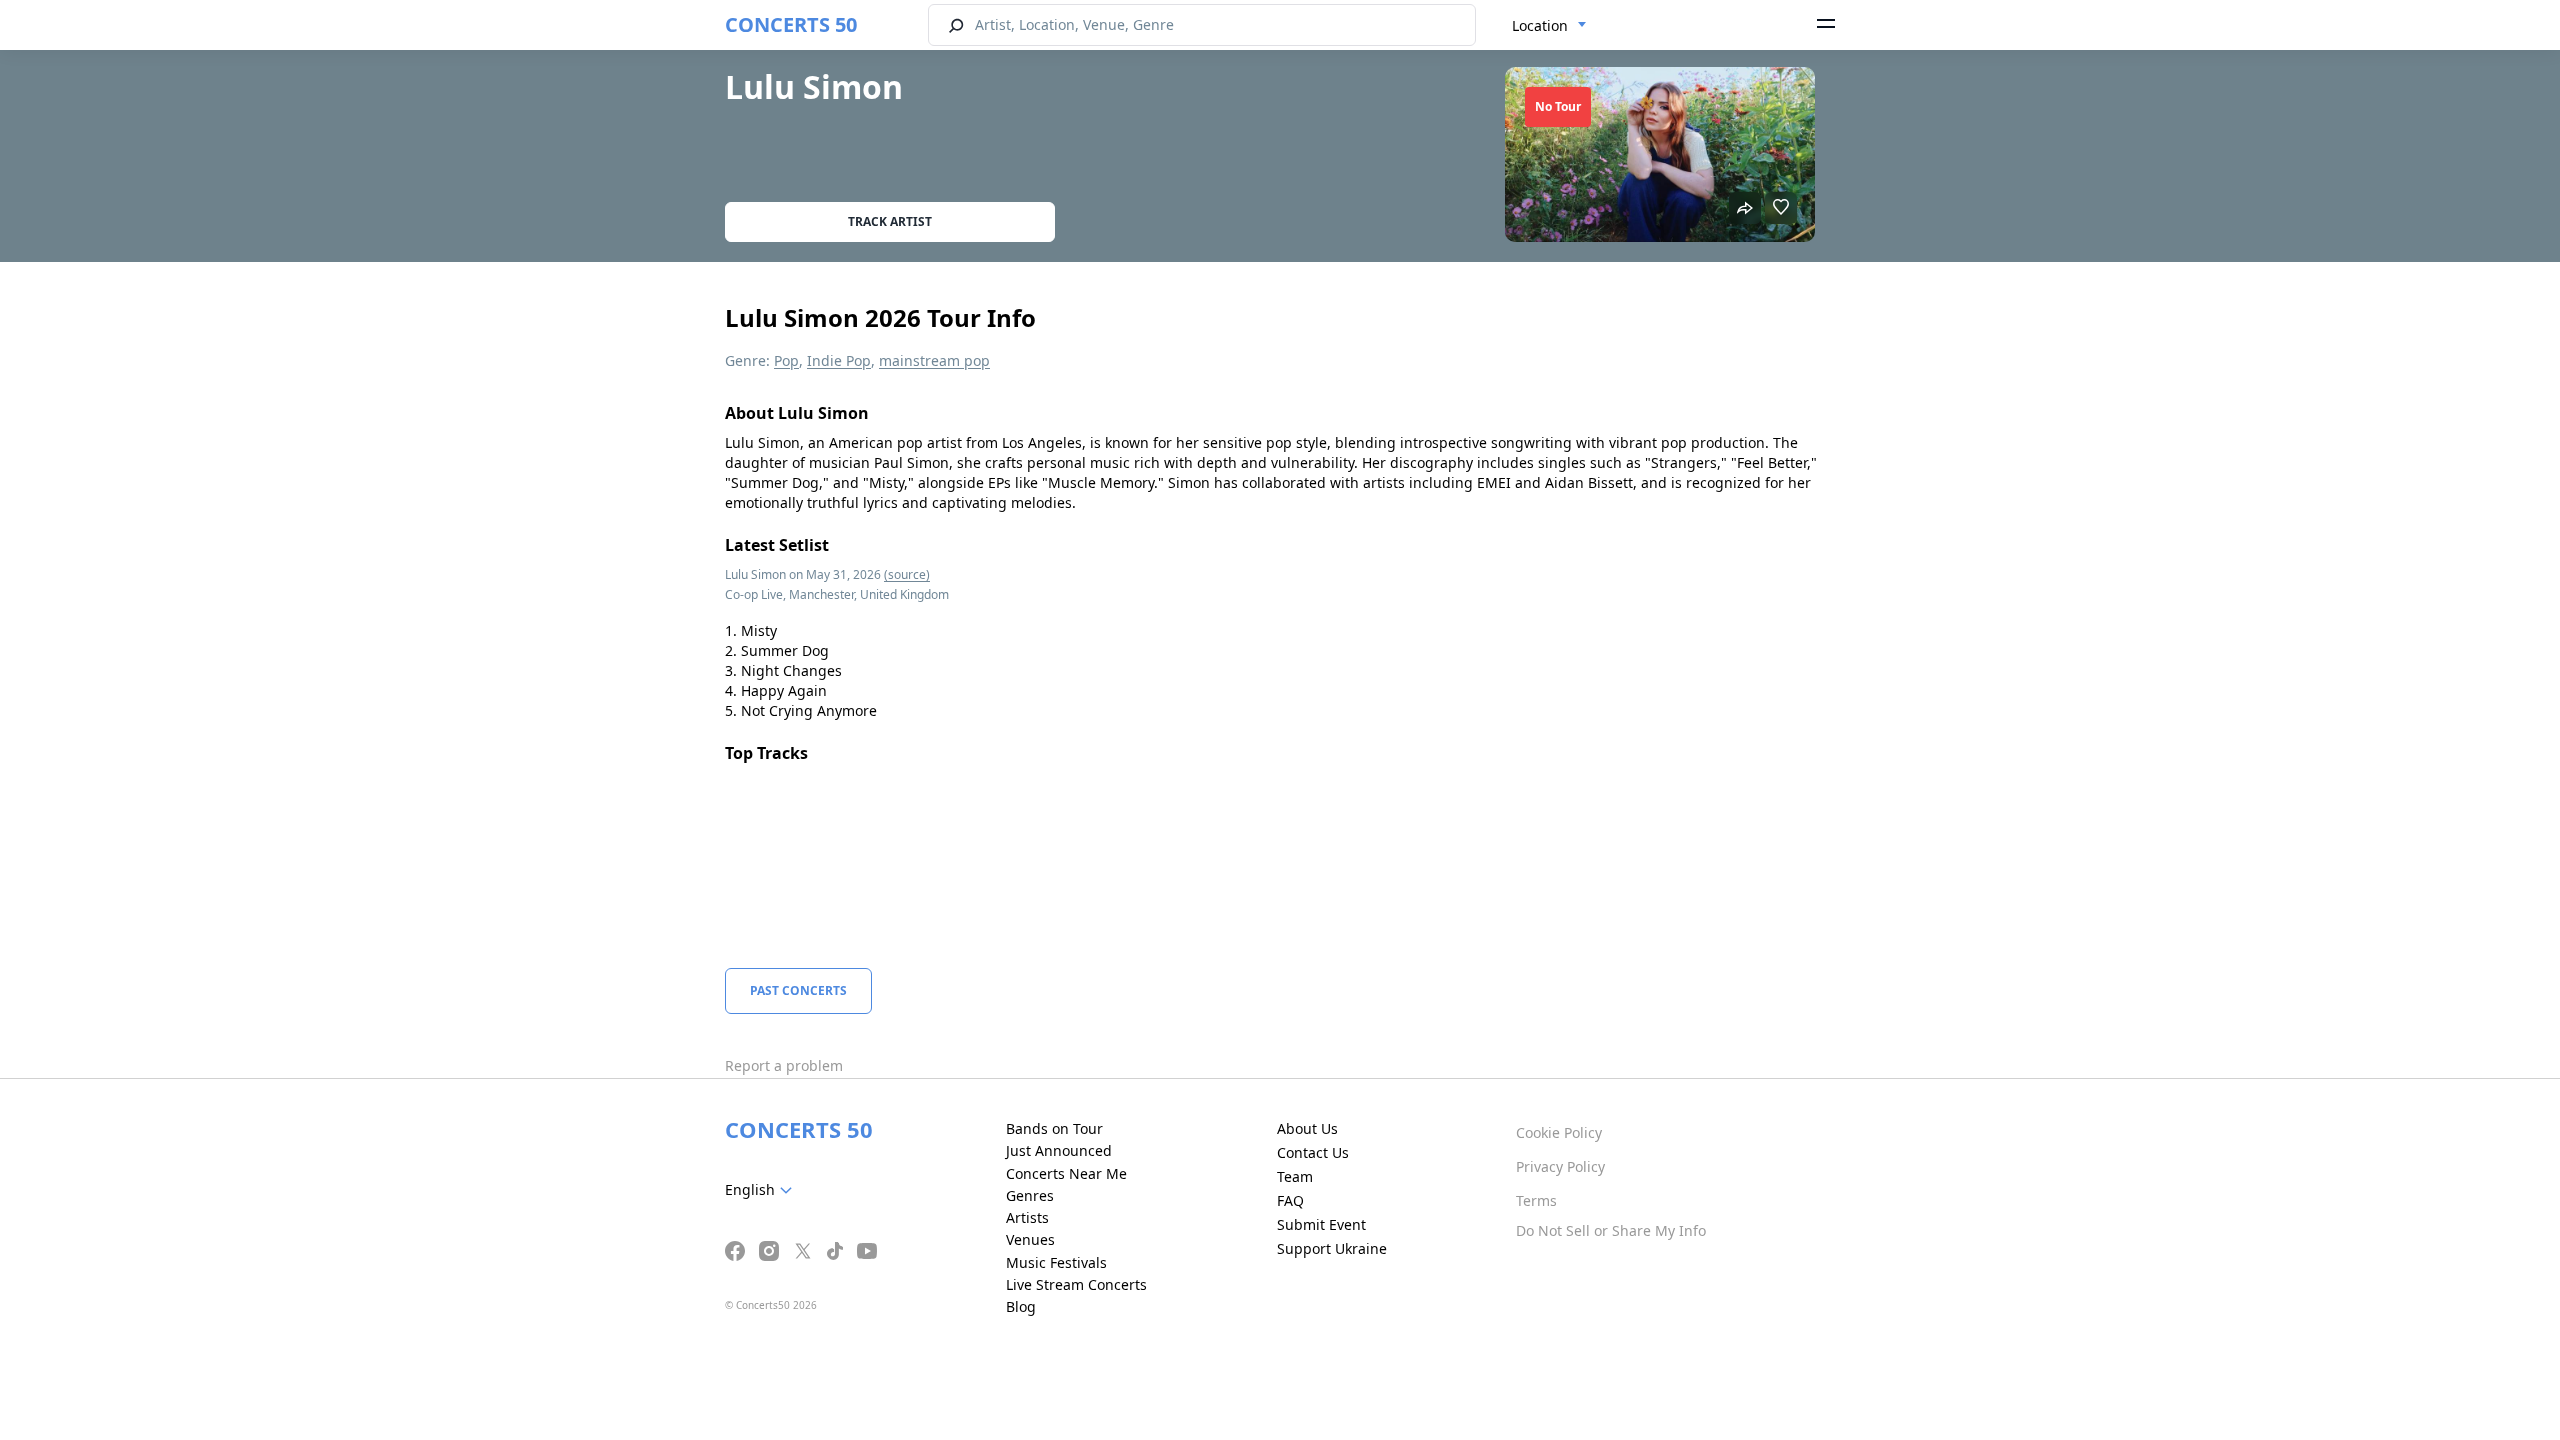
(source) (907, 574)
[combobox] (1549, 26)
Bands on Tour (1054, 1128)
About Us (1307, 1128)
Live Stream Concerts (1076, 1284)
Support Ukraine (1332, 1248)
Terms (1536, 1200)
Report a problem (784, 1065)
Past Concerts (798, 990)
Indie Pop (839, 360)
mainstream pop (934, 360)
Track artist (890, 221)
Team (1295, 1176)
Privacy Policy (1560, 1166)
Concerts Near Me (1066, 1173)
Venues (1030, 1239)
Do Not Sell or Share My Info (1611, 1230)
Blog (1021, 1306)
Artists (1027, 1217)
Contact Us (1313, 1152)
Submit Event (1321, 1224)
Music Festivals (1056, 1262)
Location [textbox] (1540, 25)
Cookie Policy (1559, 1132)
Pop (786, 360)
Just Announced (1059, 1150)
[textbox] (762, 1190)
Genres (1030, 1195)
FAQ (1290, 1200)
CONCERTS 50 (791, 24)
